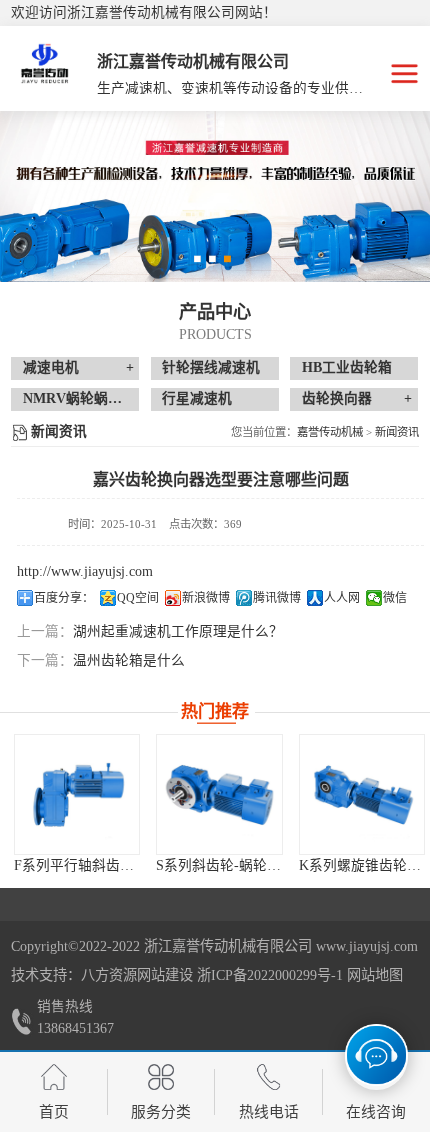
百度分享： (64, 598)
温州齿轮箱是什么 (129, 660)
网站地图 (375, 975)
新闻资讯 (397, 432)
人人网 (342, 598)
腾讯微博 (277, 598)
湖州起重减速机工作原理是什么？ (178, 631)
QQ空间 (138, 598)
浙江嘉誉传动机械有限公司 (228, 946)
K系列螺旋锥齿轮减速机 (301, 865)
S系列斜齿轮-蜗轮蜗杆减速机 (174, 865)
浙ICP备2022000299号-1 (270, 975)
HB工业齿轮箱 (347, 367)
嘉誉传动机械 (330, 432)
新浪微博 (206, 598)
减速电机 (51, 367)
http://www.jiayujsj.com (85, 571)
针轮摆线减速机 (211, 367)
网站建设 (165, 975)
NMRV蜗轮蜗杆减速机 (93, 398)
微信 (395, 598)
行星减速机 (197, 398)
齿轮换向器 (337, 398)
